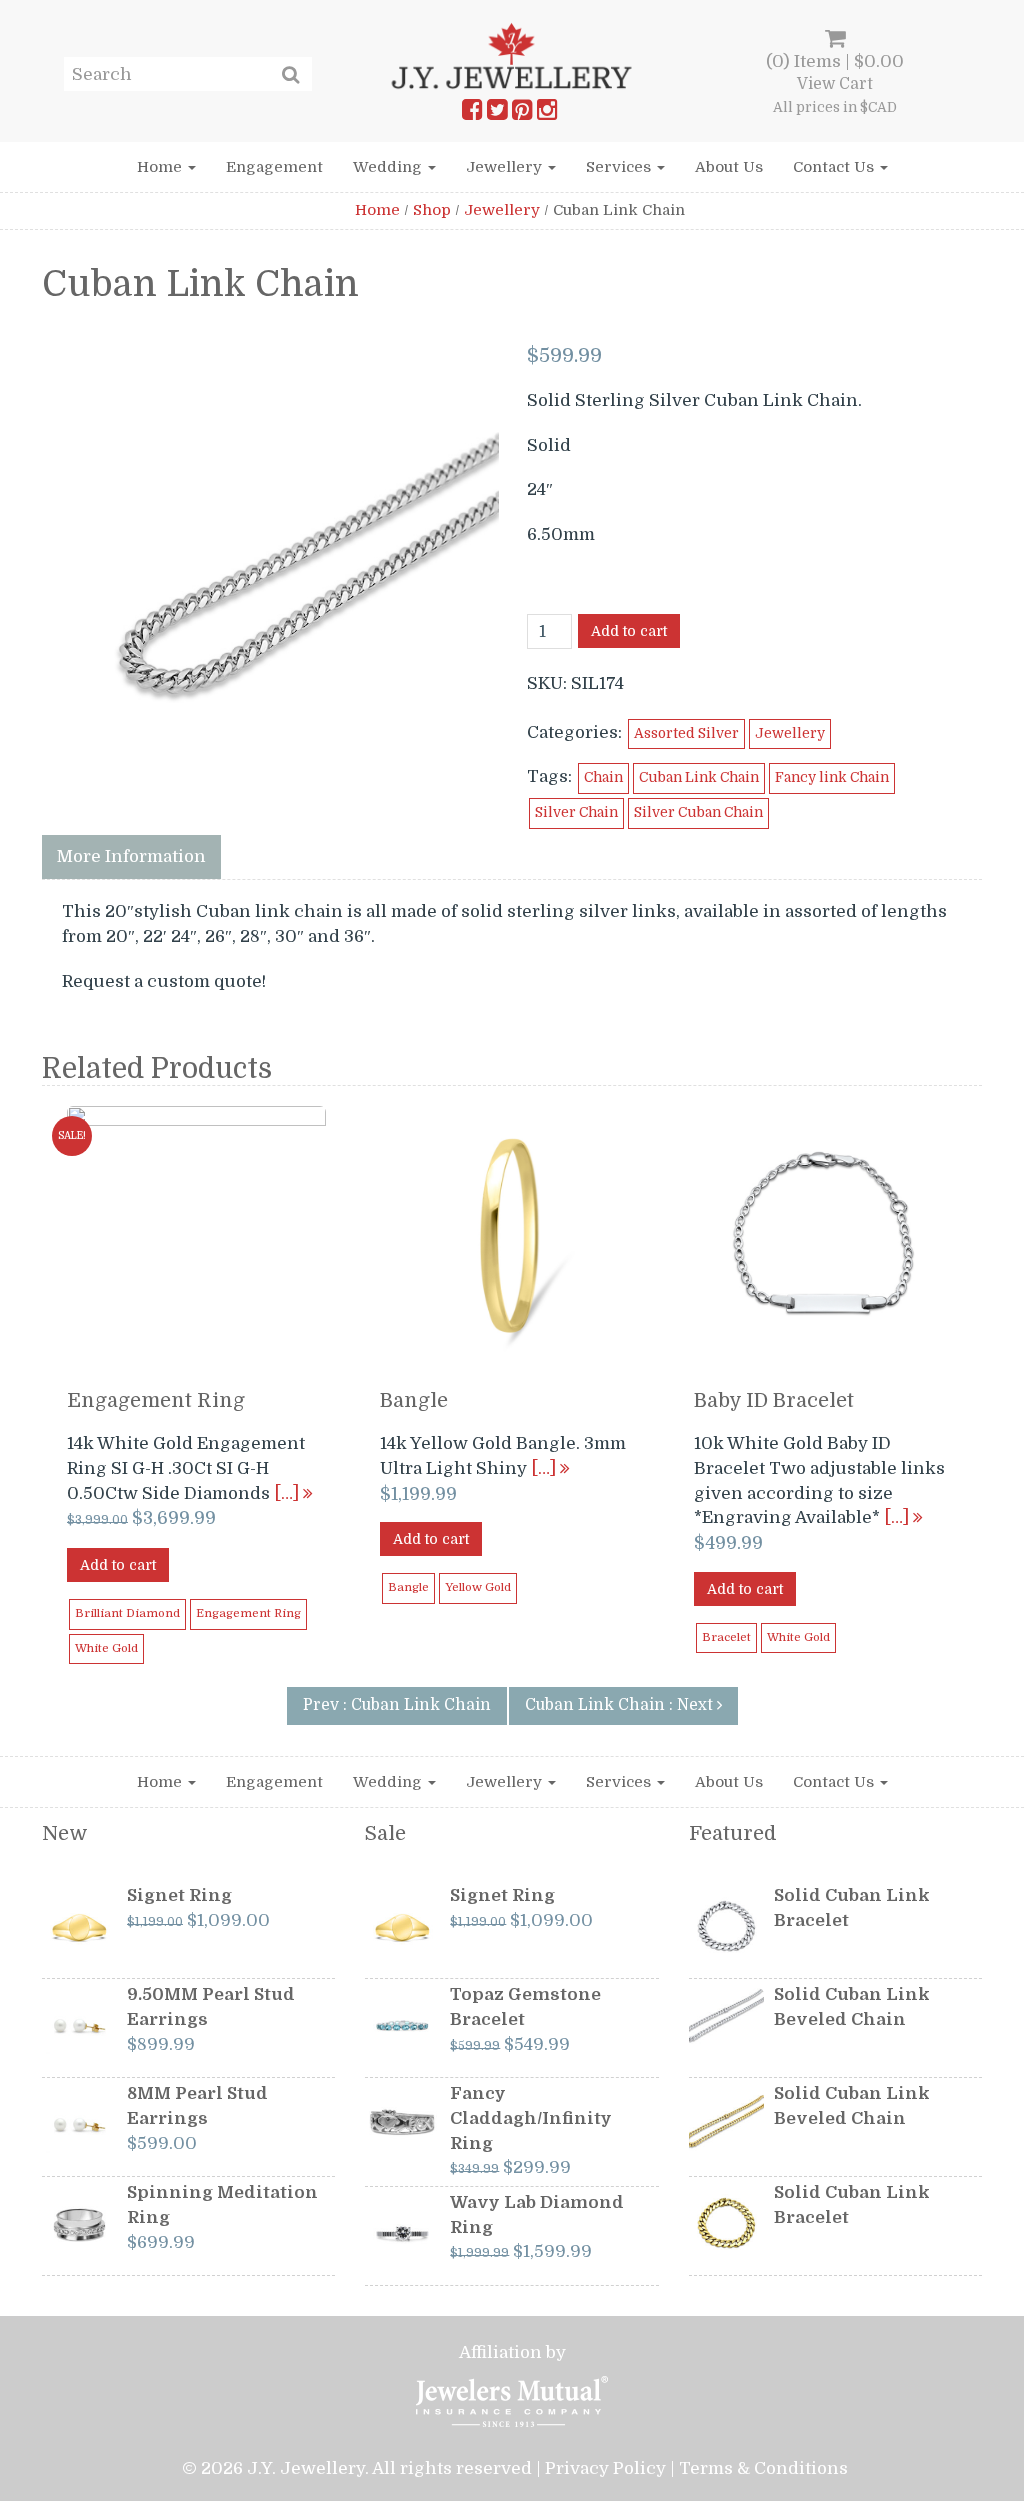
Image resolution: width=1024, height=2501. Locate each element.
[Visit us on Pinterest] (522, 114)
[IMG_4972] (271, 567)
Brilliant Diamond (127, 1613)
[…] (288, 1493)
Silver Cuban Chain (698, 812)
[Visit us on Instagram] (547, 114)
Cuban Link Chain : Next (621, 1705)
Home (161, 167)
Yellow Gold (478, 1587)
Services (620, 167)
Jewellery (506, 167)
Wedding (389, 167)
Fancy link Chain (832, 777)
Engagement (274, 167)
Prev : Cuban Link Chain (397, 1705)
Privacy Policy (605, 2468)
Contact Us (835, 167)
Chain (603, 777)
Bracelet (726, 1637)
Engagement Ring (248, 1613)
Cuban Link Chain (699, 777)
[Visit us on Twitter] (497, 114)
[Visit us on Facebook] (472, 114)
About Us (729, 167)
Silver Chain (576, 812)
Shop (432, 210)
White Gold (106, 1648)
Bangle (408, 1587)
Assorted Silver (686, 733)
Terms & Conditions (763, 2468)
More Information (131, 856)
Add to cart (629, 631)
